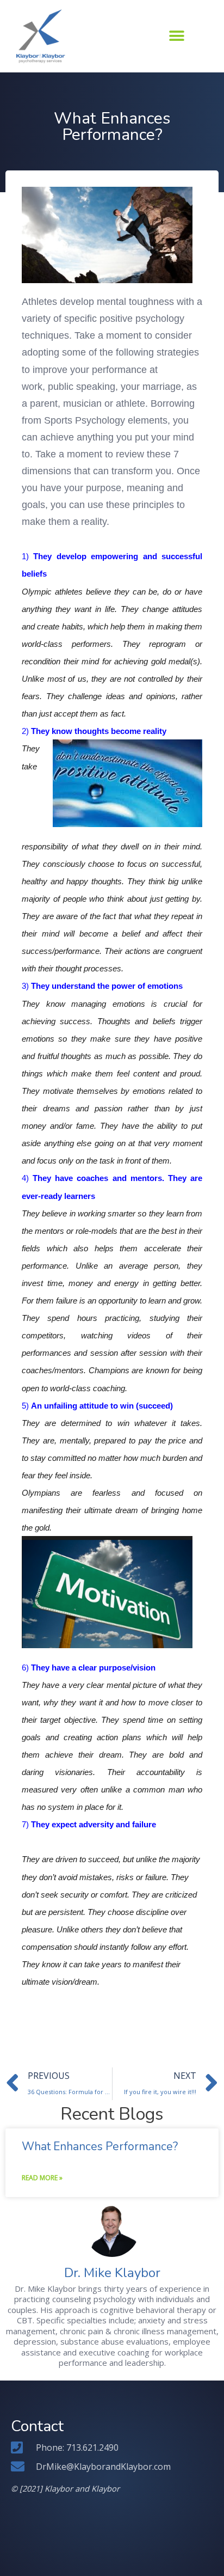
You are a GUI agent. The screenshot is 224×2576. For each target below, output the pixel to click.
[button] (177, 36)
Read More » (42, 2178)
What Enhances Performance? (100, 2146)
